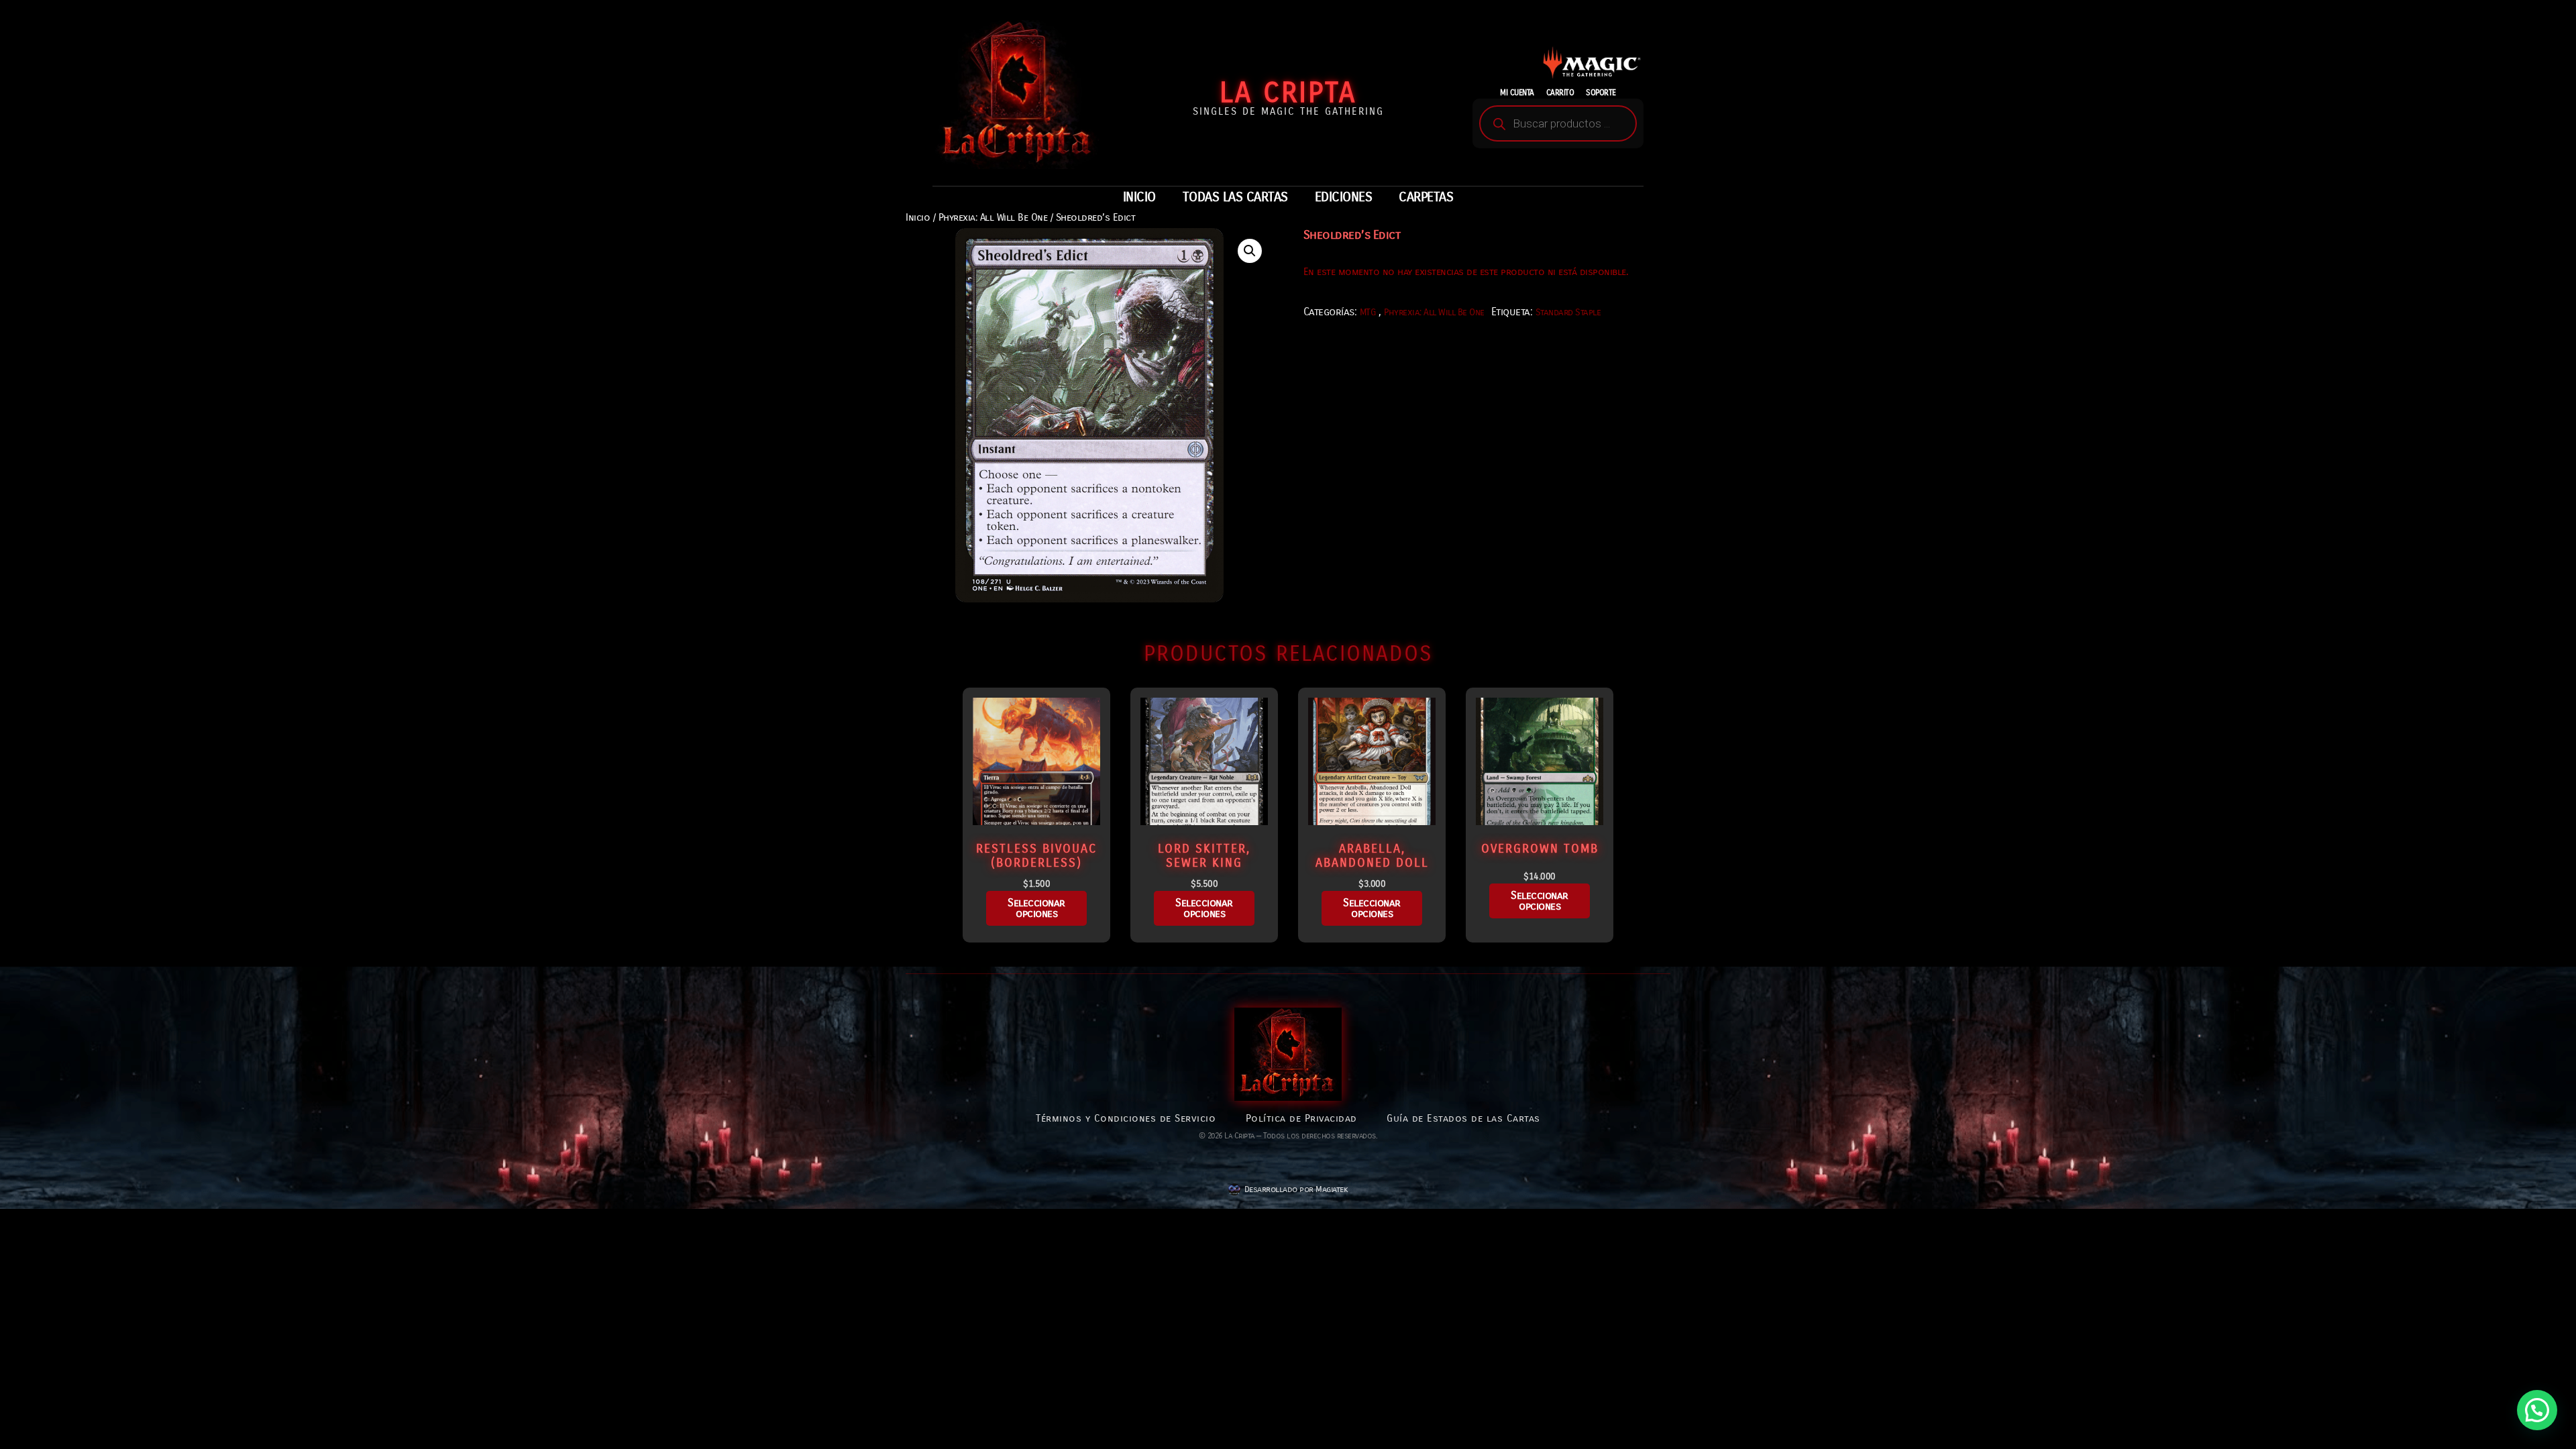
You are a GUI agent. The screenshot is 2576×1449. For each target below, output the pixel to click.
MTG (1368, 312)
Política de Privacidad (1301, 1118)
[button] (1250, 251)
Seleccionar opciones (1036, 908)
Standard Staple (1568, 312)
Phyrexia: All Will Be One (993, 217)
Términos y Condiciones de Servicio (1126, 1118)
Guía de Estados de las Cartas (1463, 1118)
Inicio (918, 217)
